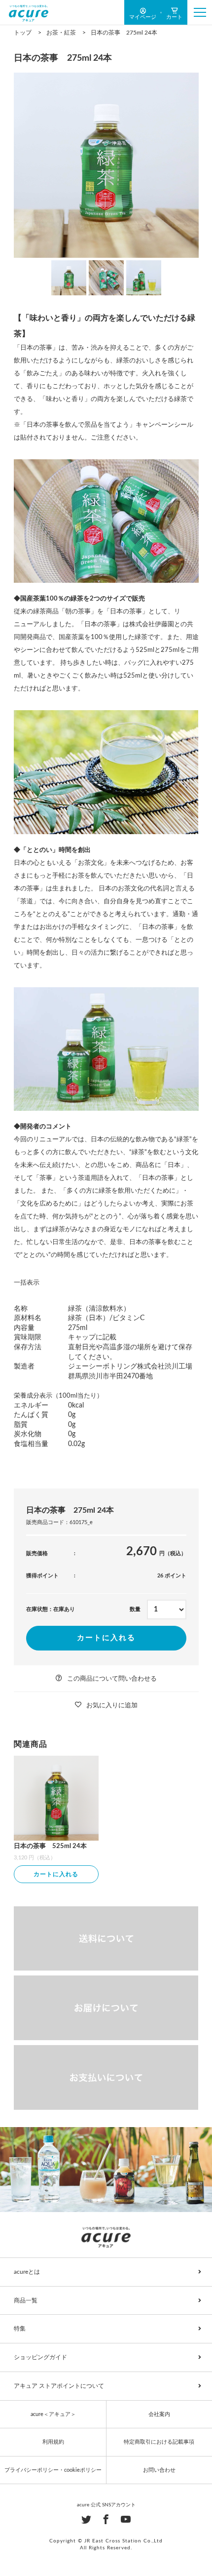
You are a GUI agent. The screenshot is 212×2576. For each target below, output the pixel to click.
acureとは (27, 2272)
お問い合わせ (159, 2470)
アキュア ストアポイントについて (59, 2386)
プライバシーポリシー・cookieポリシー (53, 2470)
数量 (135, 1609)
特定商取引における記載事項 (159, 2442)
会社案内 (159, 2414)
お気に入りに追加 (112, 1706)
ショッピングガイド (40, 2357)
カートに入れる (106, 1638)
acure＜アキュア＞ (53, 2414)
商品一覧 (26, 2300)
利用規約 (53, 2442)
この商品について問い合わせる (112, 1679)
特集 (20, 2329)
